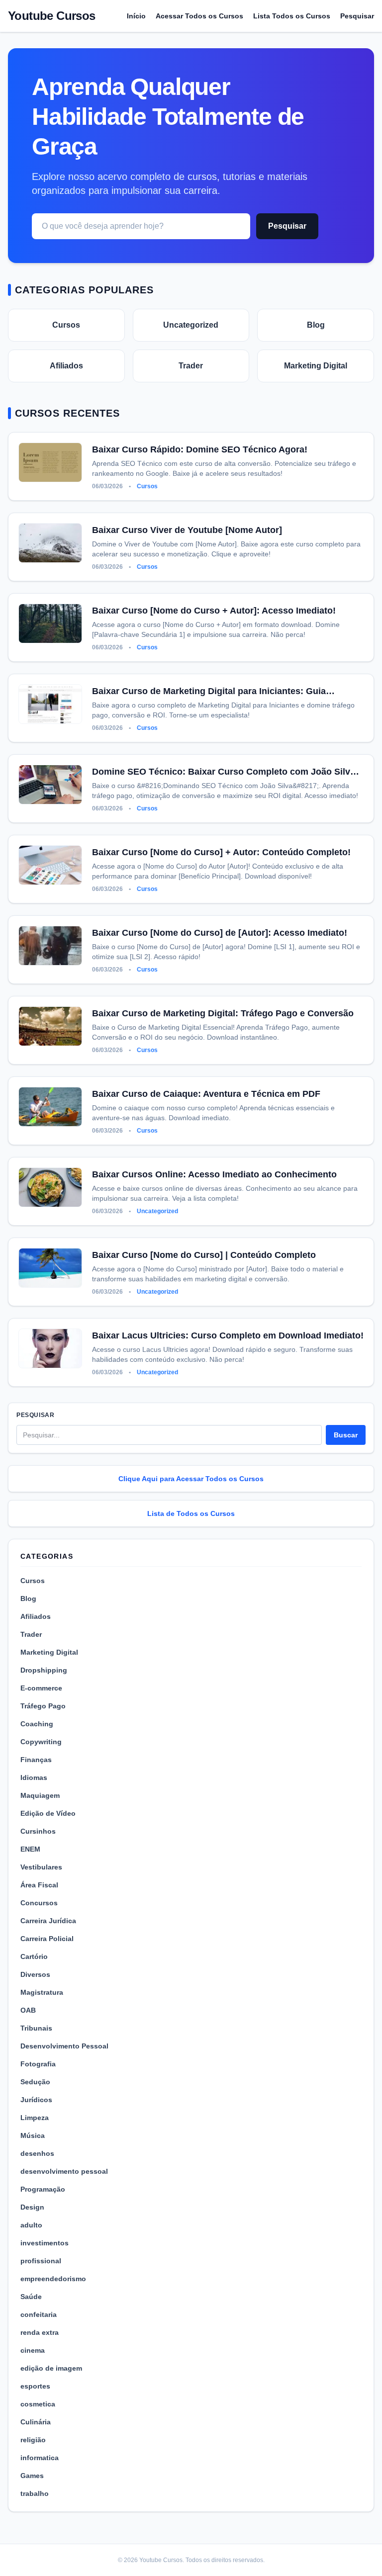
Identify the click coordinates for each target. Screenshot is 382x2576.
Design (32, 2207)
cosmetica (38, 2404)
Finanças (36, 1760)
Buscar (346, 1435)
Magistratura (42, 1992)
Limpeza (35, 2118)
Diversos (35, 1974)
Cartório (34, 1956)
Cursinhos (38, 1831)
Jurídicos (36, 2100)
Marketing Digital (316, 366)
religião (33, 2440)
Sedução (35, 2082)
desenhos (37, 2153)
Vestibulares (41, 1867)
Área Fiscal (39, 1885)
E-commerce (41, 1688)
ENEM (30, 1849)
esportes (35, 2386)
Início (136, 16)
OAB (28, 2010)
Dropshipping (44, 1670)
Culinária (36, 2422)
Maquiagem (40, 1795)
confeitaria (39, 2314)
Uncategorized (191, 325)
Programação (43, 2189)
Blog (316, 325)
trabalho (35, 2493)
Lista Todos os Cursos (292, 16)
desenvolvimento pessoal (64, 2171)
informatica (40, 2458)
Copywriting (41, 1742)
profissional (41, 2261)
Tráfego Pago (43, 1706)
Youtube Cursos (52, 16)
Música (33, 2135)
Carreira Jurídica (48, 1921)
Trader (191, 366)
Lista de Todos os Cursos (191, 1513)
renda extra (40, 2332)
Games (32, 2476)
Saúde (31, 2297)
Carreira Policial (47, 1939)
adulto (31, 2225)
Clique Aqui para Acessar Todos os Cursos (191, 1479)
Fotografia (38, 2064)
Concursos (39, 1903)
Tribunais (36, 2028)
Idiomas (34, 1777)
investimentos (45, 2243)
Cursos (66, 325)
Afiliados (66, 366)
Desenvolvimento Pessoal (64, 2046)
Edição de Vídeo (48, 1813)
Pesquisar (357, 16)
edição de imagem (51, 2368)
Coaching (37, 1724)
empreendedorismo (53, 2279)
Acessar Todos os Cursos (199, 16)
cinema (33, 2350)
